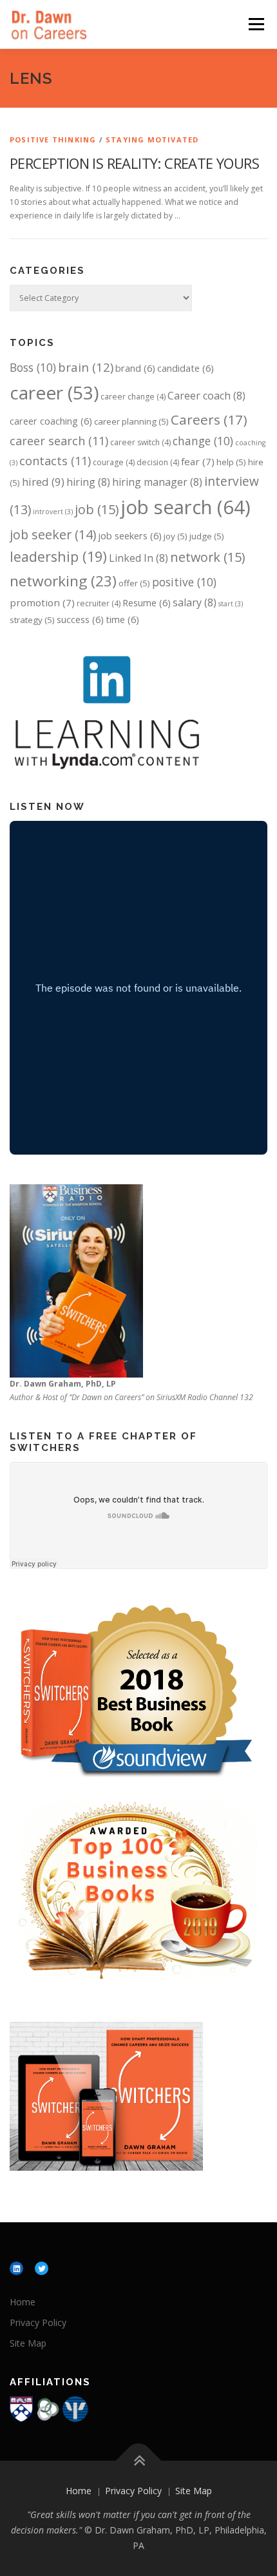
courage (114, 462)
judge (207, 536)
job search (186, 507)
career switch (140, 442)
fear (198, 461)
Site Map (28, 2343)
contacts (55, 461)
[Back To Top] (139, 2461)
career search (59, 441)
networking (63, 581)
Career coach (206, 396)
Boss (33, 367)
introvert (53, 512)
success (80, 619)
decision (158, 462)
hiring (88, 482)
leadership (58, 556)
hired (43, 482)
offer (134, 583)
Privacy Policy (38, 2322)
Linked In (138, 558)
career (54, 392)
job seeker (53, 534)
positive (184, 582)
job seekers (130, 535)
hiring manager (157, 482)
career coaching (51, 421)
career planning (131, 421)
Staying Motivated (152, 139)
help (231, 462)
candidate (186, 368)
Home (23, 2302)
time (122, 619)
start (231, 604)
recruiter (99, 603)
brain (86, 367)
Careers (209, 419)
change (203, 441)
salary (195, 602)
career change (133, 397)
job (97, 509)
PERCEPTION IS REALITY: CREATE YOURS (134, 163)
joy (176, 536)
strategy (32, 620)
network (207, 557)
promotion (42, 602)
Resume (147, 602)
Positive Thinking (53, 139)
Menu (255, 24)
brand (135, 368)
